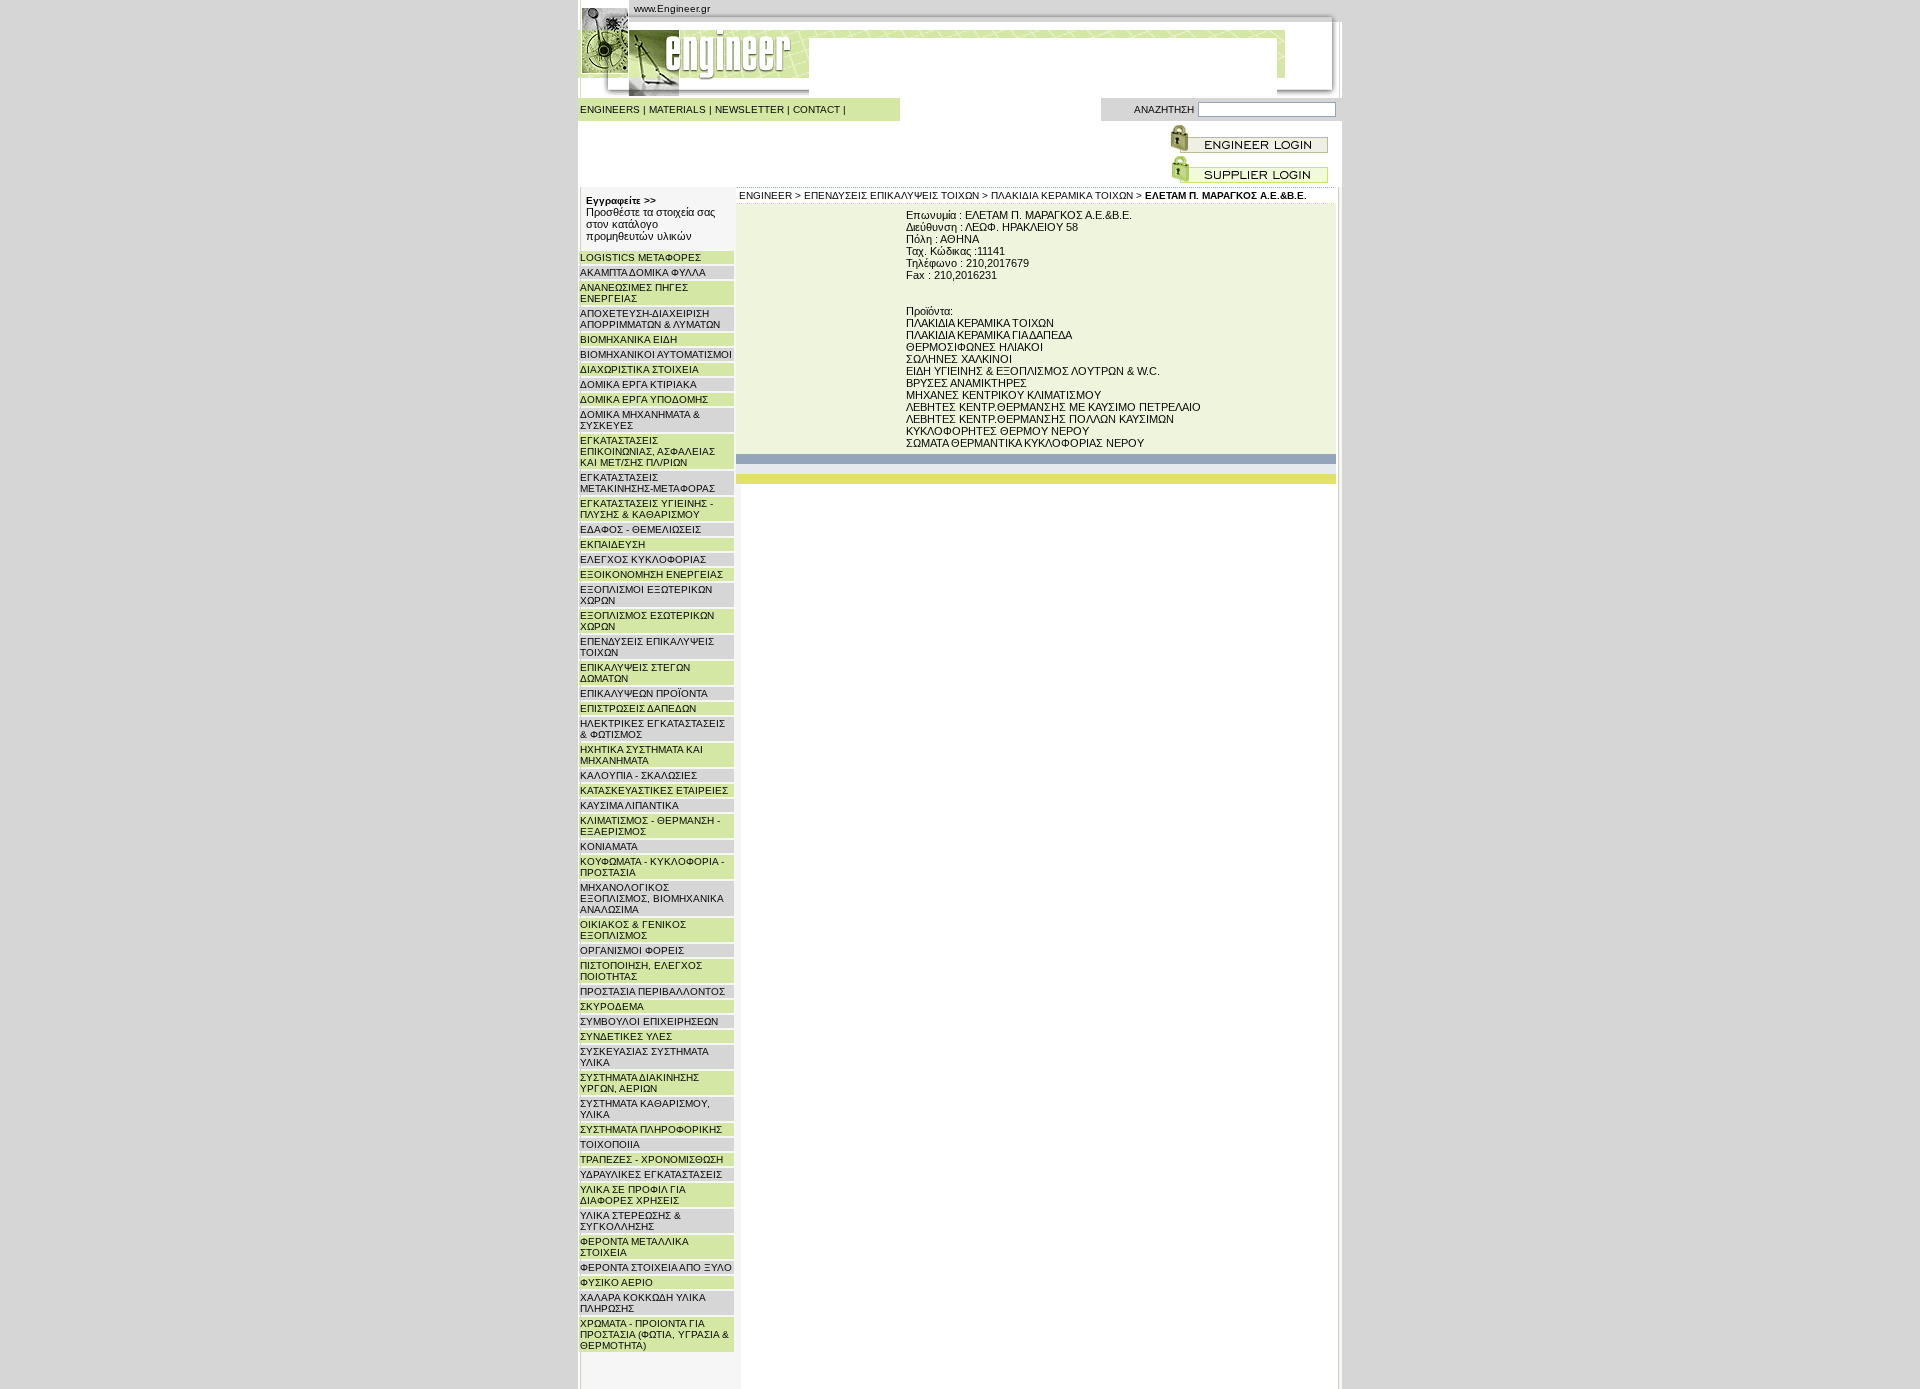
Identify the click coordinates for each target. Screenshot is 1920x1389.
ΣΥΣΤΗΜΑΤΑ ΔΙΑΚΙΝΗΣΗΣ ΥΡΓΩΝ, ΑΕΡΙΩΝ (639, 1083)
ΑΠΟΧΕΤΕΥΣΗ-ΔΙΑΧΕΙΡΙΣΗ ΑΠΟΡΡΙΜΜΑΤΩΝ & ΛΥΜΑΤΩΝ (650, 319)
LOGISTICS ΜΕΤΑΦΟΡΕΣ (640, 257)
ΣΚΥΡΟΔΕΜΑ (612, 1006)
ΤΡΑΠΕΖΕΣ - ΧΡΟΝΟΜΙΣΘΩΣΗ (651, 1159)
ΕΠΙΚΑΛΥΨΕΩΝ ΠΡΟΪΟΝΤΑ (644, 693)
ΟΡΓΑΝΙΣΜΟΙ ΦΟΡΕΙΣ (632, 950)
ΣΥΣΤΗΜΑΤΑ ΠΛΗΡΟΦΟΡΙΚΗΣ (651, 1129)
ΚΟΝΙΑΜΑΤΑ (609, 846)
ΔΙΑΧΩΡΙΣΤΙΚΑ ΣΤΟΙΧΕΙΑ (639, 369)
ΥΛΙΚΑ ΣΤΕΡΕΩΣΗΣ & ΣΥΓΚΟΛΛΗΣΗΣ (630, 1221)
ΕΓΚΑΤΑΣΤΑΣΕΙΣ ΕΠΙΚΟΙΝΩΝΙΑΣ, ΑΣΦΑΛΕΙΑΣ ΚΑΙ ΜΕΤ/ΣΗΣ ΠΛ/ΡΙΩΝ (647, 451)
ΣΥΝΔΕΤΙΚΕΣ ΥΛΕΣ (626, 1036)
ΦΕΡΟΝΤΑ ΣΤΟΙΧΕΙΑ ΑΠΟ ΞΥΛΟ (656, 1267)
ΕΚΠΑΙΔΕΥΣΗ (612, 544)
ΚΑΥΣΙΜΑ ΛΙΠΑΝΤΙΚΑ (629, 805)
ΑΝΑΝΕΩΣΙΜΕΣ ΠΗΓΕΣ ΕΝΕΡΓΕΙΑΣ (634, 293)
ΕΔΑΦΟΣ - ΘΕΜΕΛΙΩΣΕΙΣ (640, 529)
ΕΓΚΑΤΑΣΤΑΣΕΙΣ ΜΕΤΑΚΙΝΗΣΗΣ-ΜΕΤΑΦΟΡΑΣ (647, 483)
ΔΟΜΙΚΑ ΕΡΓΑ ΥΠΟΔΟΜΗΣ (644, 399)
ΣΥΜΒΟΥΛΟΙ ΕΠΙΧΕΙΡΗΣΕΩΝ (649, 1021)
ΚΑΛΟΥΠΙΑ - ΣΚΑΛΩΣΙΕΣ (638, 775)
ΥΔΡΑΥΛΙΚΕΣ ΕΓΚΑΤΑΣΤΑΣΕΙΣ (651, 1174)
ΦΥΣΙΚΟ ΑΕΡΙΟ (616, 1282)
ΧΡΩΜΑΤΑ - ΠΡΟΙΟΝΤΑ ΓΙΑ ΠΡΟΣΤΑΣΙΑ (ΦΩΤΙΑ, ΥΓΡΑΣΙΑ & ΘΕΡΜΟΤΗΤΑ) (654, 1334)
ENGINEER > (770, 195)
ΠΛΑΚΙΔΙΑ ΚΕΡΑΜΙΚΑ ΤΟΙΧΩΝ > (1066, 195)
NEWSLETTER (749, 109)
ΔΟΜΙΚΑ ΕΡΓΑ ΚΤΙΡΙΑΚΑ (638, 384)
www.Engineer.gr (672, 8)
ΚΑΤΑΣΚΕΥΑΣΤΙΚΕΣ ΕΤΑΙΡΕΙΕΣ (654, 790)
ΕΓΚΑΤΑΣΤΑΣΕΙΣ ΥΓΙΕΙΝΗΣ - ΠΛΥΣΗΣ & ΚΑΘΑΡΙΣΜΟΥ (646, 509)
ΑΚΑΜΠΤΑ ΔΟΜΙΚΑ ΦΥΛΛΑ (643, 272)
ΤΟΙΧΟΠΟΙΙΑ (610, 1144)
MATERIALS (677, 109)
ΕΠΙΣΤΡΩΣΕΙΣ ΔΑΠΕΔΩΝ (638, 708)
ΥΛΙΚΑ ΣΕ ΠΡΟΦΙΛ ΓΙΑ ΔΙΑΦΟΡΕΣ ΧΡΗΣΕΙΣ (632, 1195)
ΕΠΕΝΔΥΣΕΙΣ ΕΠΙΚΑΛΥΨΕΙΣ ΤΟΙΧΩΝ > (896, 195)
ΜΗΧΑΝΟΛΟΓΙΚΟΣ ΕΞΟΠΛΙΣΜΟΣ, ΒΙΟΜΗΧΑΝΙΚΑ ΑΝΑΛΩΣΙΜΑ (651, 898)
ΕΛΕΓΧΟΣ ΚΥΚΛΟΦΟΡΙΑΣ (643, 559)
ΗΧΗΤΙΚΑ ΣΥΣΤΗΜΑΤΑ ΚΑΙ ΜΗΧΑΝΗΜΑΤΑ (641, 755)
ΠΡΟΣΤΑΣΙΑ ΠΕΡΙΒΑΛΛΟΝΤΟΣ (652, 991)
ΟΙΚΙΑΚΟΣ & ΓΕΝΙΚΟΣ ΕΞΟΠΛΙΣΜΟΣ (633, 930)
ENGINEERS (610, 109)
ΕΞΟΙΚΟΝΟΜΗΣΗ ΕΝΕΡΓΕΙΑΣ (651, 574)
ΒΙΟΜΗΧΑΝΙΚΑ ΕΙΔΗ (628, 339)
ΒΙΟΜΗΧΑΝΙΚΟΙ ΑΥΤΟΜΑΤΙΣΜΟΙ (656, 354)
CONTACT (816, 109)
